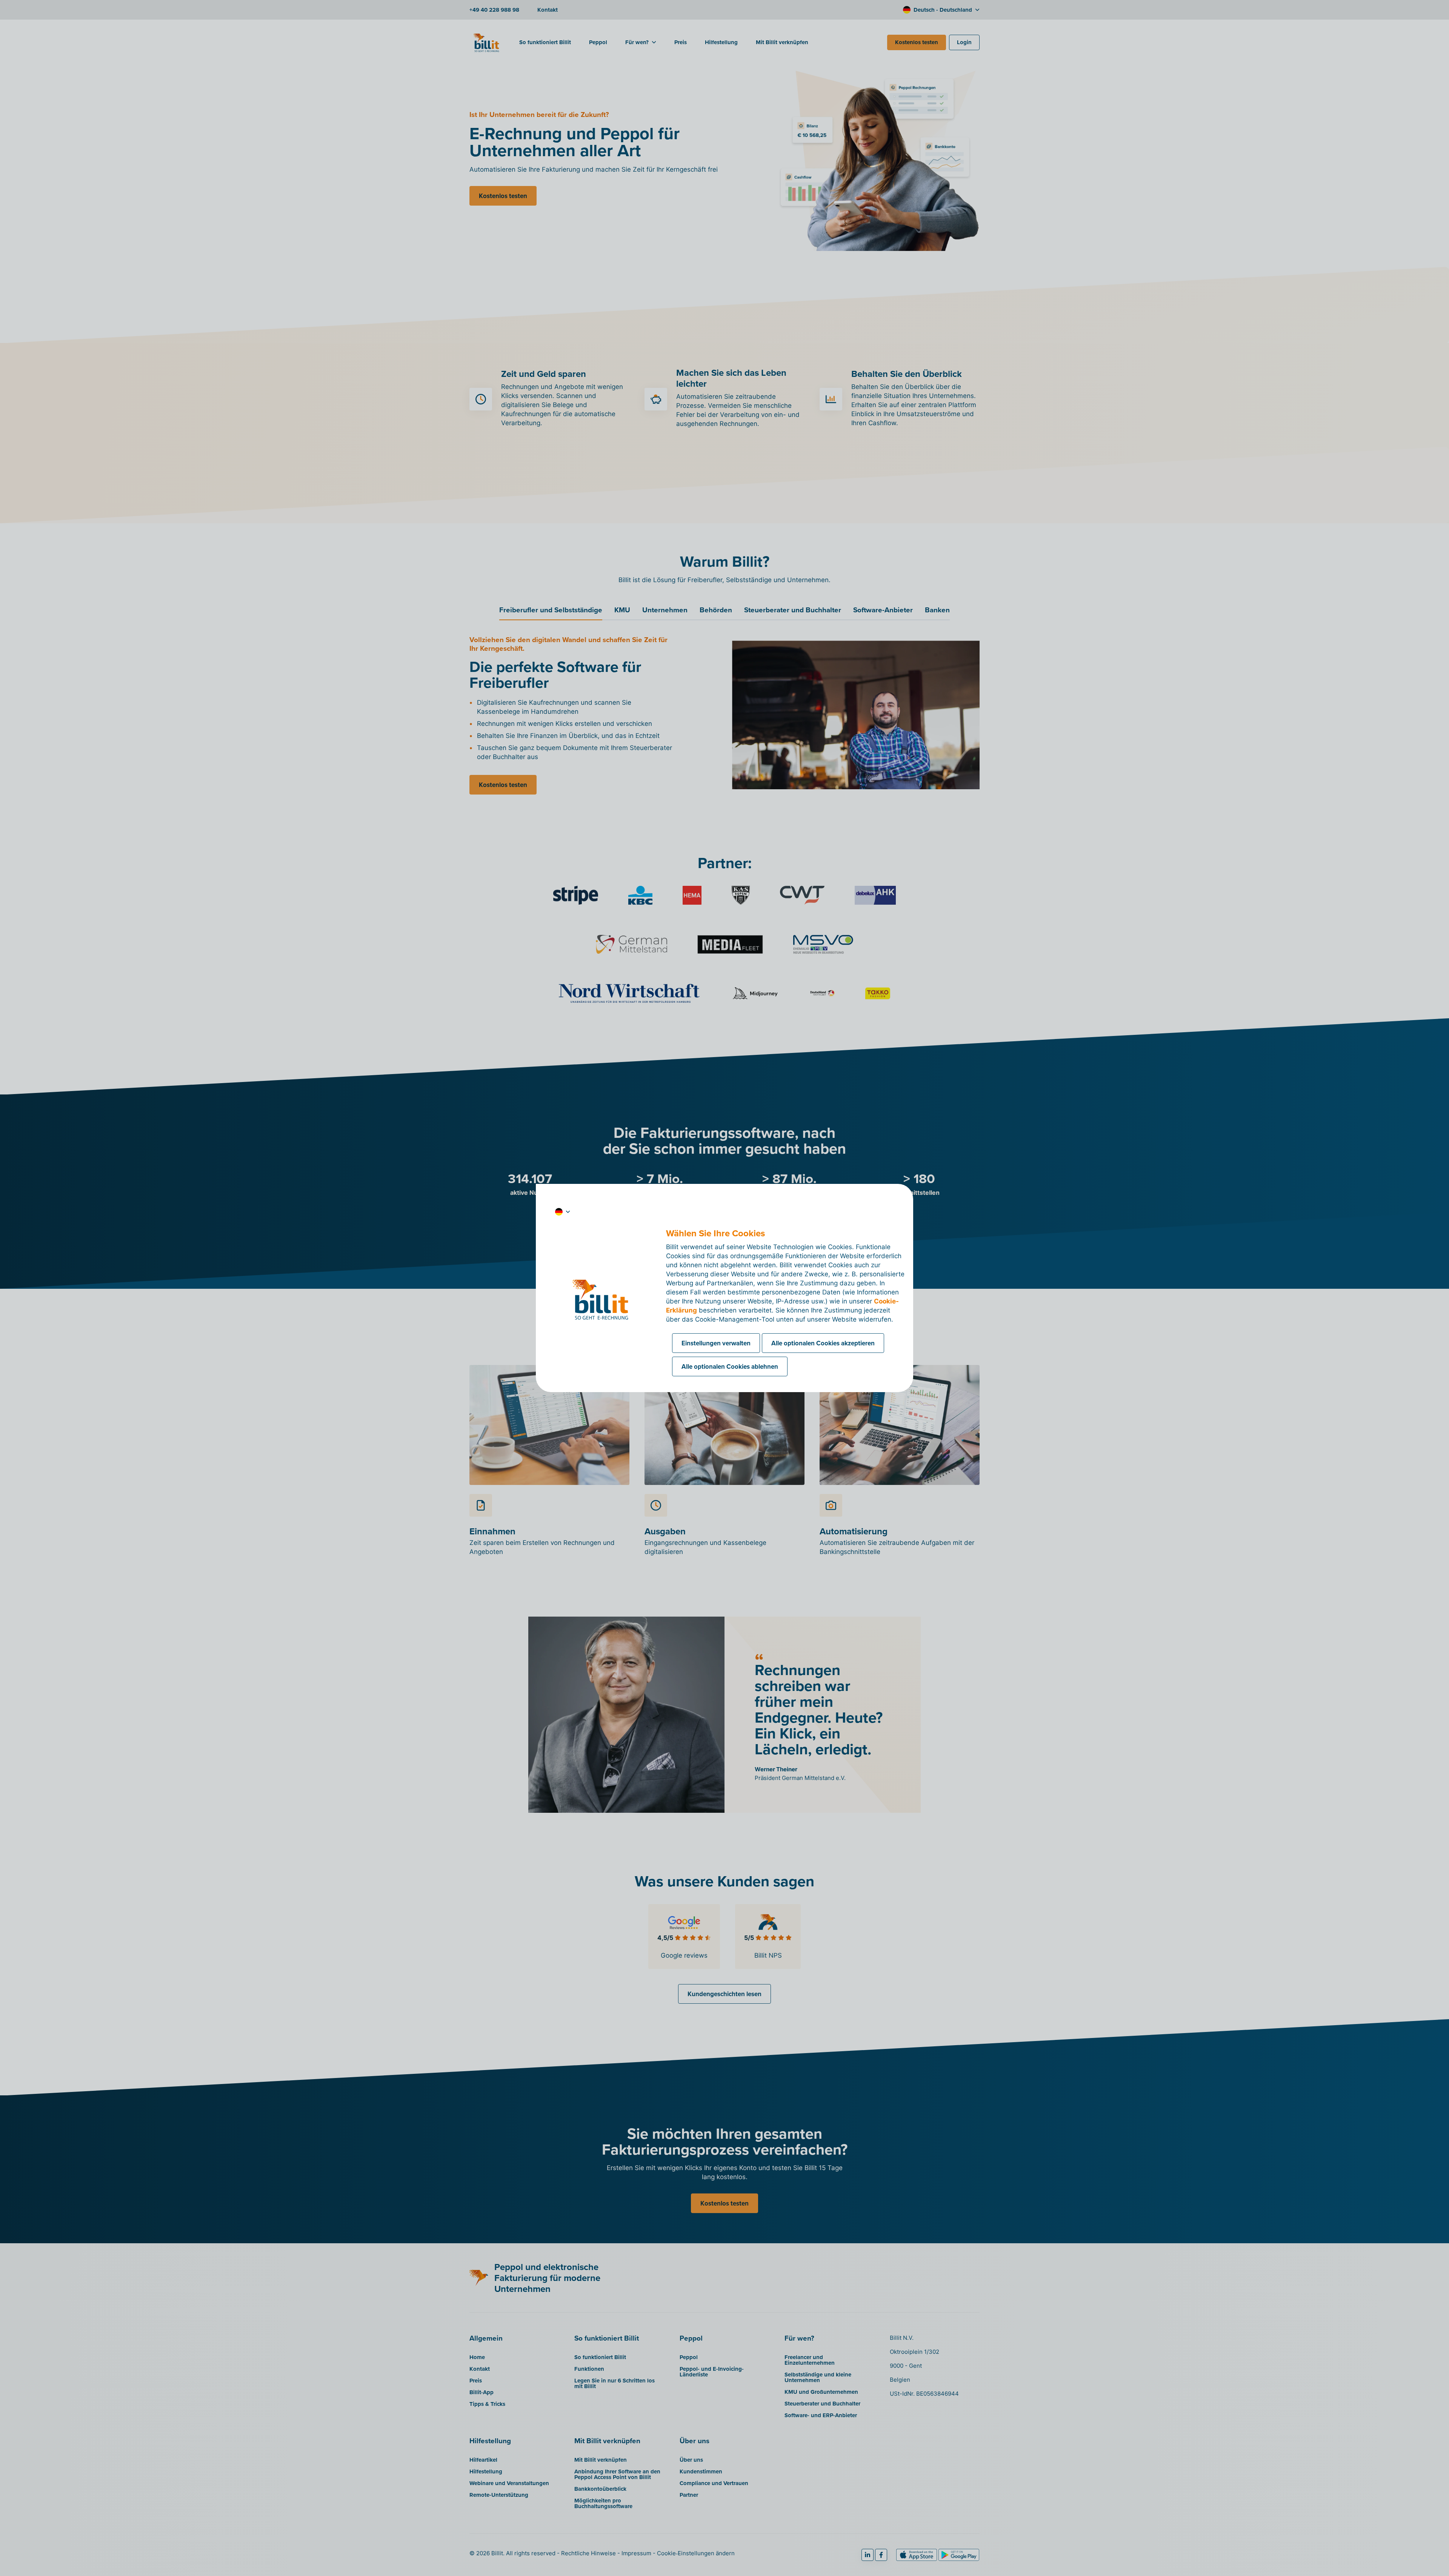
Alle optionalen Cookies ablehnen (730, 1366)
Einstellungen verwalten (716, 1343)
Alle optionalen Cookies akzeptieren (823, 1343)
